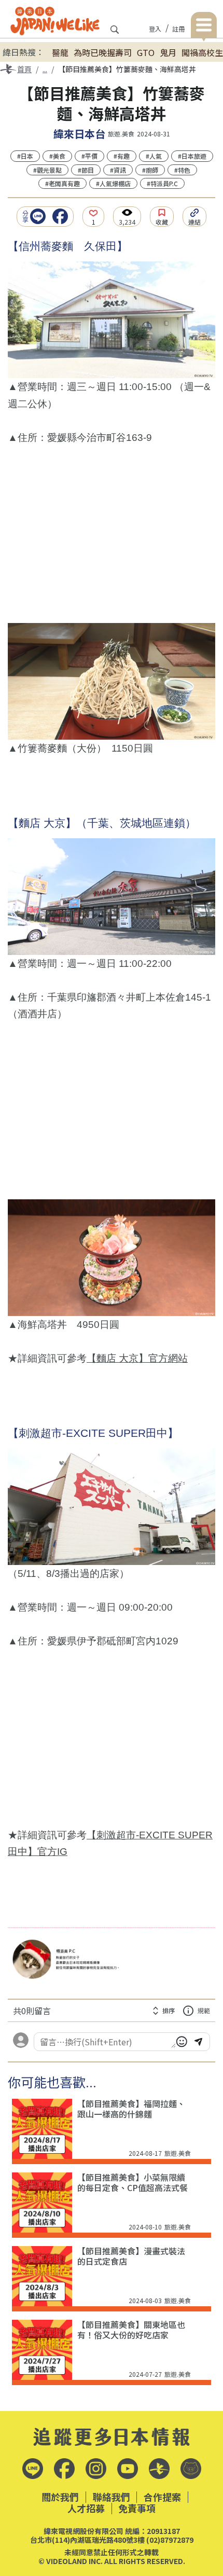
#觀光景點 (47, 170)
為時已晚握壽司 (103, 52)
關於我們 (60, 2497)
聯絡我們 (112, 2497)
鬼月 (168, 52)
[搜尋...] (115, 33)
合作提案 (162, 2497)
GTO (146, 52)
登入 (155, 29)
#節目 (86, 170)
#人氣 (154, 156)
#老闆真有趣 (62, 183)
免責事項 (137, 2509)
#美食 (57, 156)
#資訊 (118, 170)
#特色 (182, 170)
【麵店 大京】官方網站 (137, 1358)
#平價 (89, 156)
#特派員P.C (162, 183)
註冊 (178, 29)
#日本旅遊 (192, 156)
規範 (204, 2010)
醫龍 (60, 52)
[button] (40, 216)
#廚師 (150, 170)
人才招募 (86, 2509)
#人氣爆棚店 (113, 183)
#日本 (25, 156)
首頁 (24, 69)
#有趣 (122, 156)
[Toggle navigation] (204, 27)
